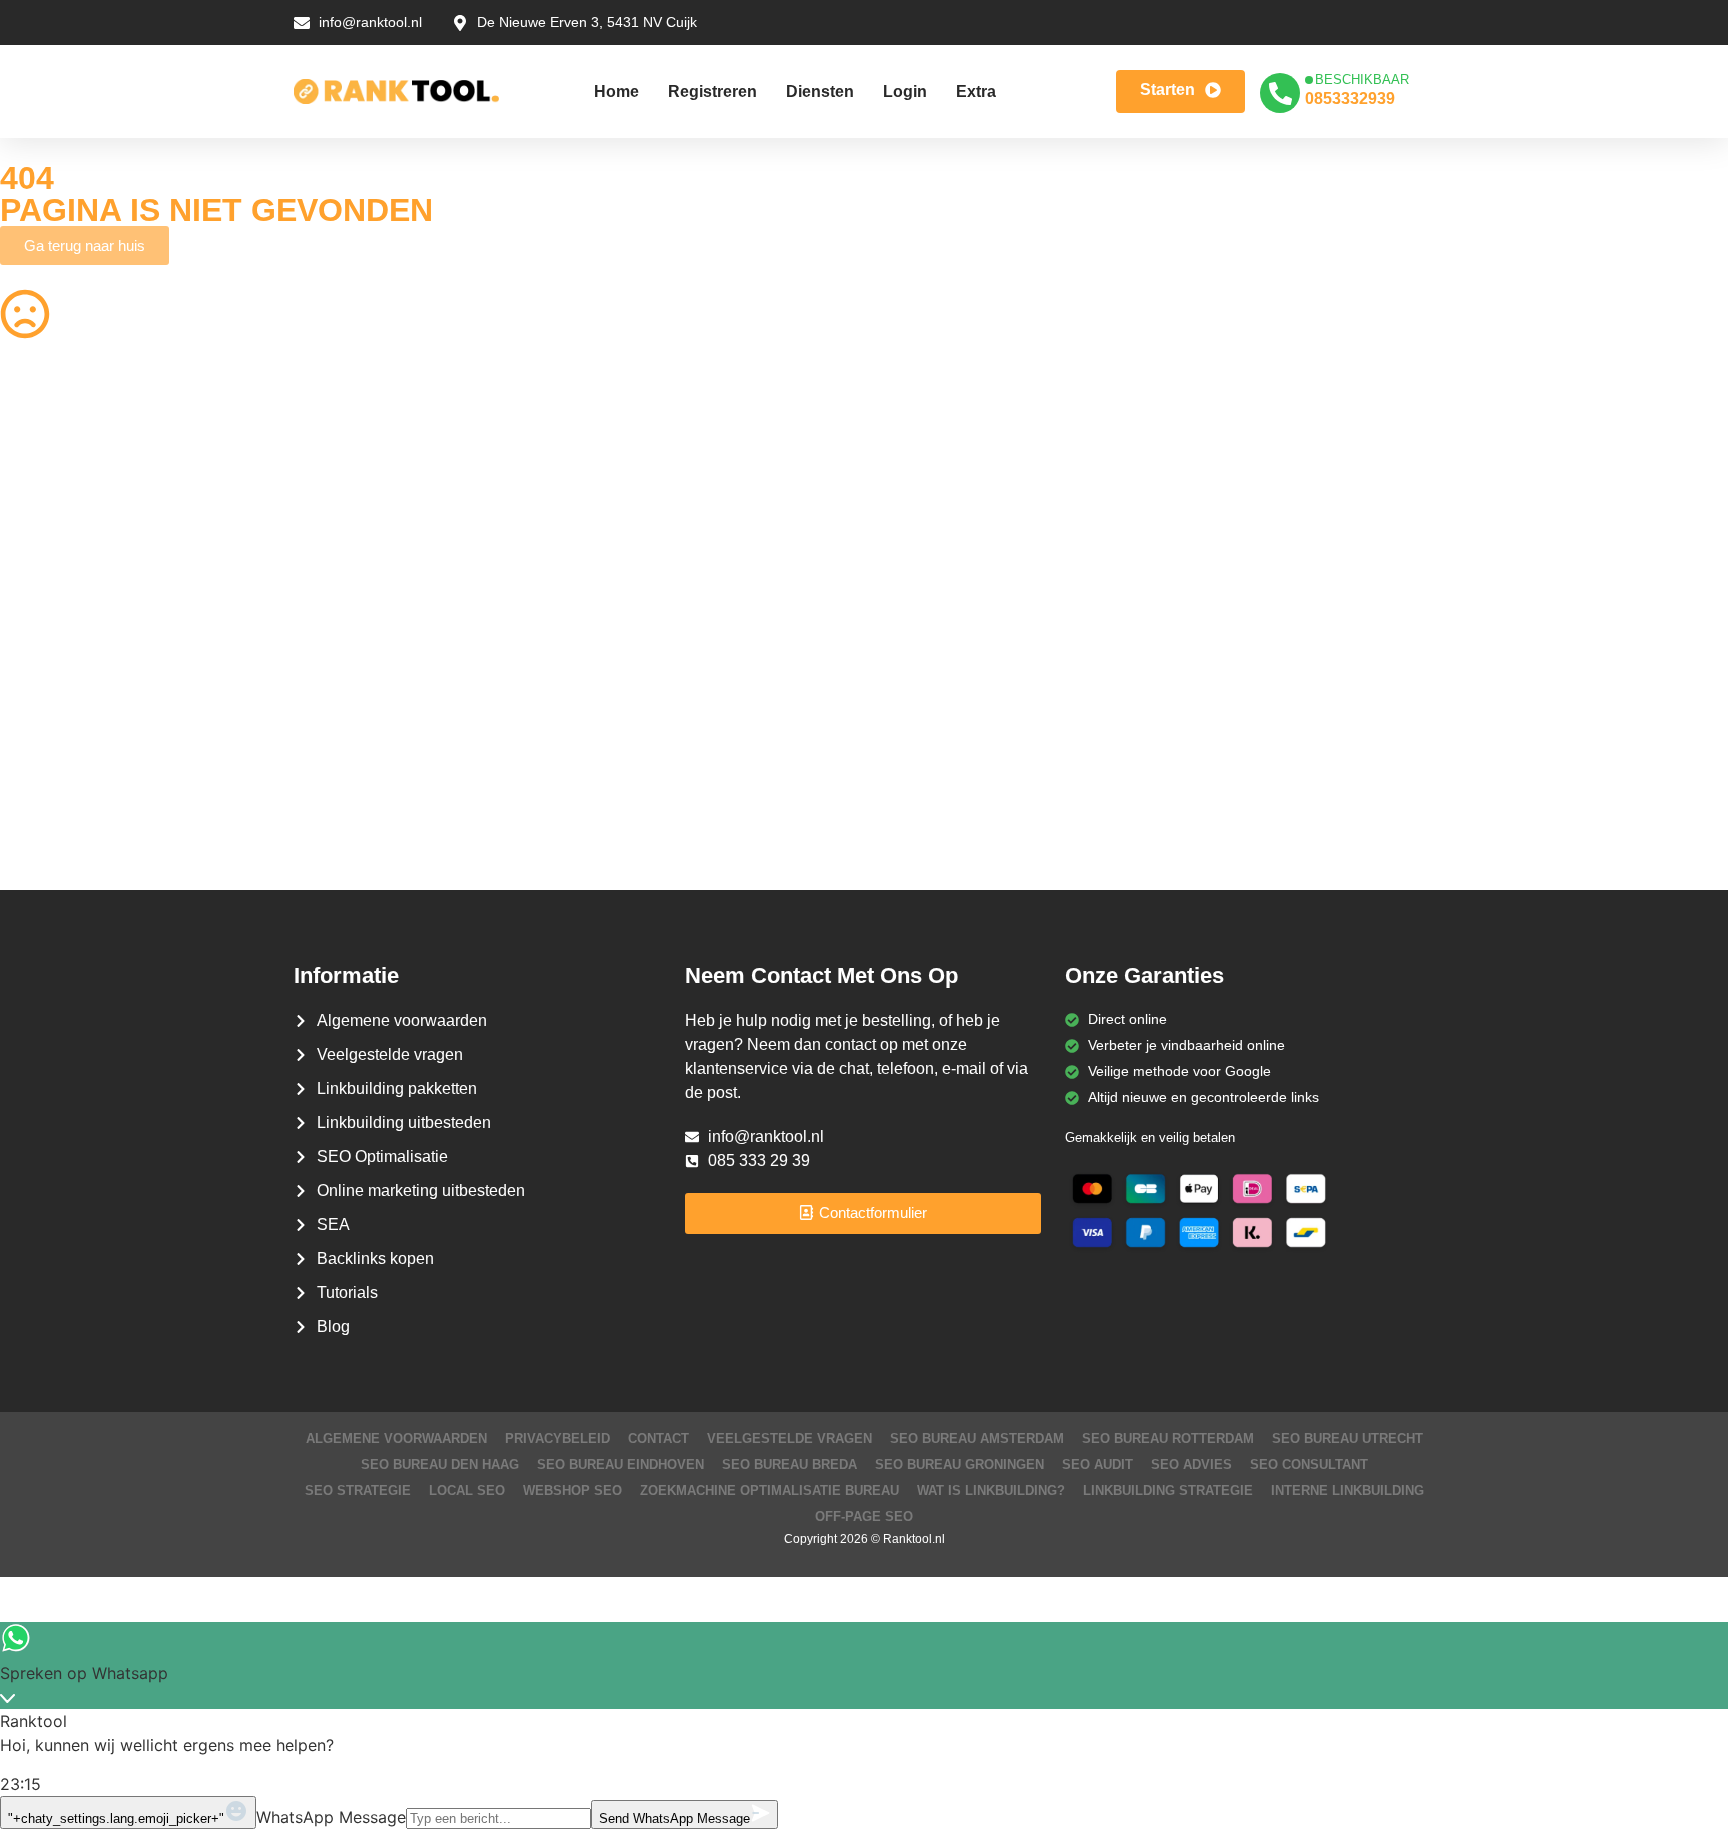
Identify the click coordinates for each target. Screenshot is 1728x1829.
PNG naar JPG (926, 617)
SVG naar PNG (48, 695)
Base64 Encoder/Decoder (960, 734)
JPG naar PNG (926, 656)
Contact (658, 1438)
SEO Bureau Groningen (959, 1464)
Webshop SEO (572, 1490)
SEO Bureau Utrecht (1347, 1438)
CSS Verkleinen (489, 500)
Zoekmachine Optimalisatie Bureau (769, 1490)
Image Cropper (927, 539)
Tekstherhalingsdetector (75, 851)
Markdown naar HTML (71, 773)
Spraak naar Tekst (57, 656)
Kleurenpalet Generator (514, 812)
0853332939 (1350, 98)
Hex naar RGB (486, 695)
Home (616, 91)
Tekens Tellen (43, 617)
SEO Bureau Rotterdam (1168, 1438)
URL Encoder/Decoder (511, 734)
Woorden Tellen (489, 461)
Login (905, 91)
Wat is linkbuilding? (991, 1490)
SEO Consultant (1309, 1464)
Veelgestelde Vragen (789, 1438)
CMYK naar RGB (493, 773)
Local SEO (467, 1490)
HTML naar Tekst (54, 812)
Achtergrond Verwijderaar (520, 539)
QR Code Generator (64, 461)
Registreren (712, 91)
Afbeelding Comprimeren (519, 617)
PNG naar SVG (48, 539)
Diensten (820, 91)
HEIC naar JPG (927, 578)
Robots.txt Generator (66, 500)
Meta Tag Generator (943, 773)
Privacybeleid (557, 1438)
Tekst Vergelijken (932, 695)
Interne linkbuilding (1347, 1490)
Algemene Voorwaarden (396, 1438)
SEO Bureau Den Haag (440, 1464)
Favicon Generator (938, 812)
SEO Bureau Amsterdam (977, 1438)
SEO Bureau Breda (789, 1464)
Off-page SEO (864, 1516)
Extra (976, 91)
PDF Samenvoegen (62, 578)
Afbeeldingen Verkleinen (955, 461)
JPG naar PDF (486, 578)
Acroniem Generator (943, 500)
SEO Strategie (358, 1490)
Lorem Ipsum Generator (76, 734)
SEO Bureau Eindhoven (620, 1464)
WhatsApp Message (331, 1817)
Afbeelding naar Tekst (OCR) (531, 656)
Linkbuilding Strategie (1168, 1490)
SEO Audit (1097, 1464)
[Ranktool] (396, 92)
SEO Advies (1191, 1464)
